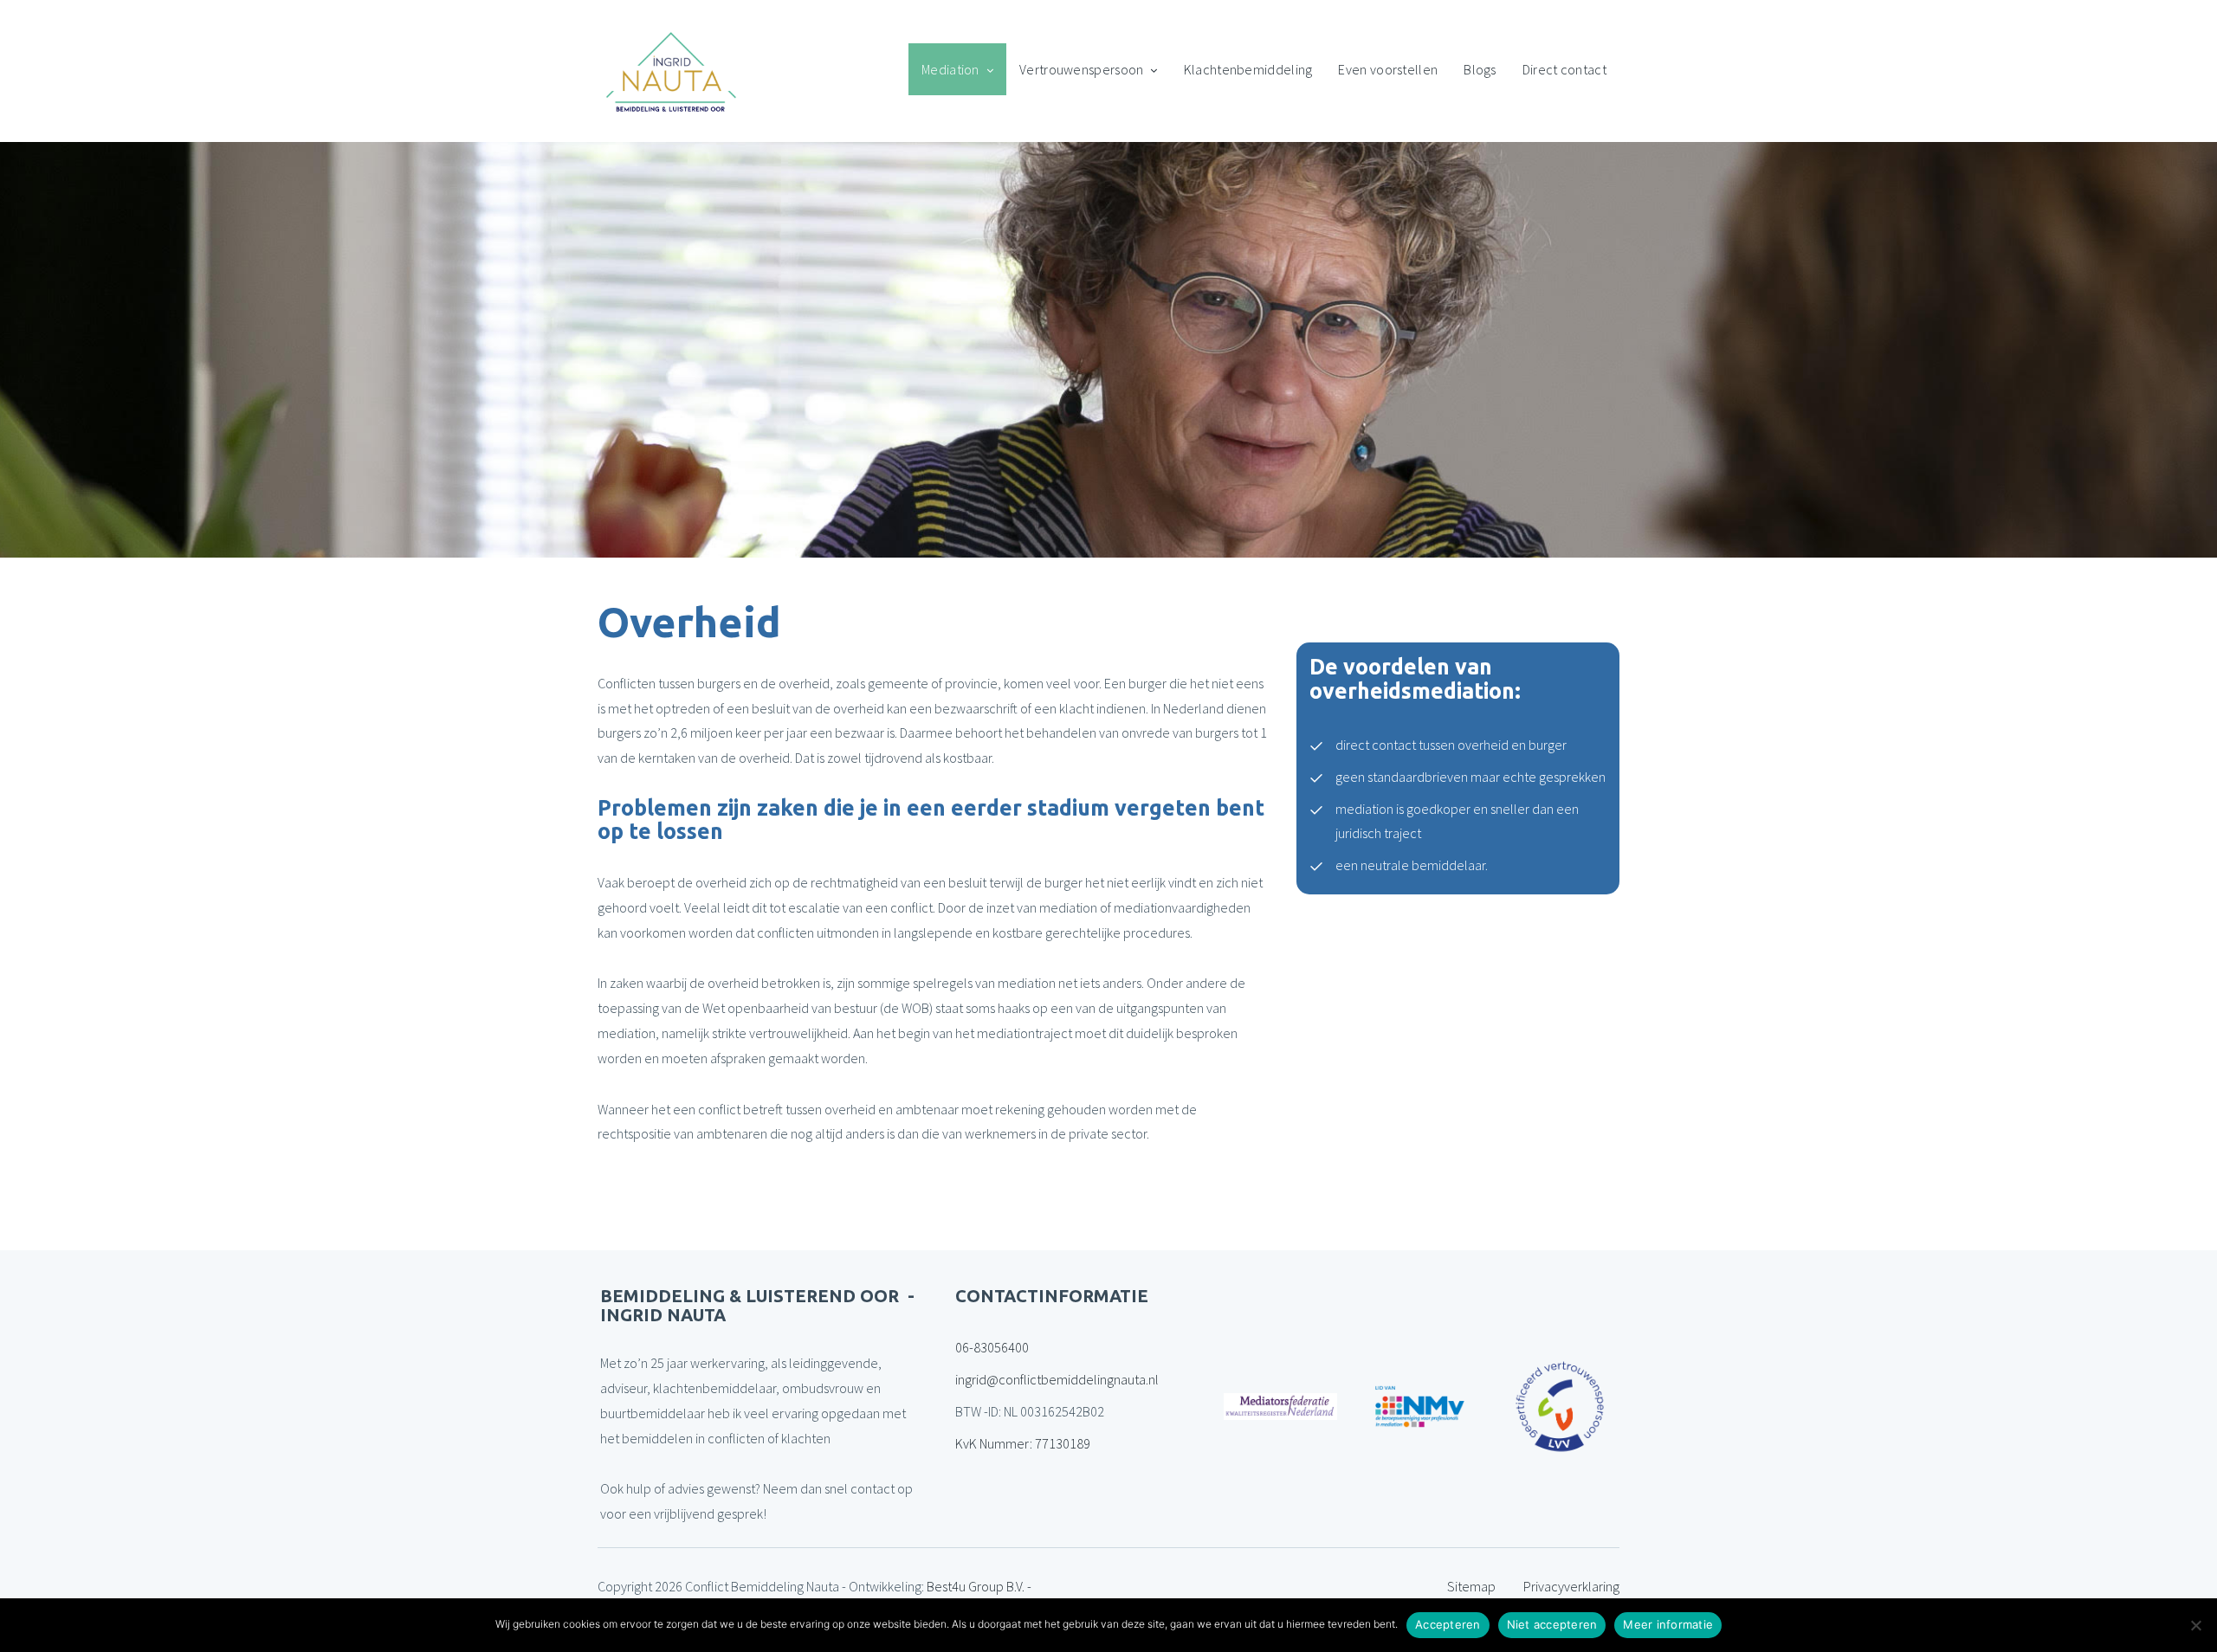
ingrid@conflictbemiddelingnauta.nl (1057, 1379)
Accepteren (1448, 1624)
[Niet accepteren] (2195, 1625)
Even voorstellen (1388, 69)
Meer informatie (1668, 1624)
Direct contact (1564, 69)
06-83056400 (992, 1347)
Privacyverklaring (1571, 1586)
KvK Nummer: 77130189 (1023, 1443)
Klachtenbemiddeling (1248, 69)
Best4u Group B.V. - (979, 1586)
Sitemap (1471, 1586)
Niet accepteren (1552, 1624)
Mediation (950, 69)
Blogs (1480, 69)
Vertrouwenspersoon (1081, 69)
